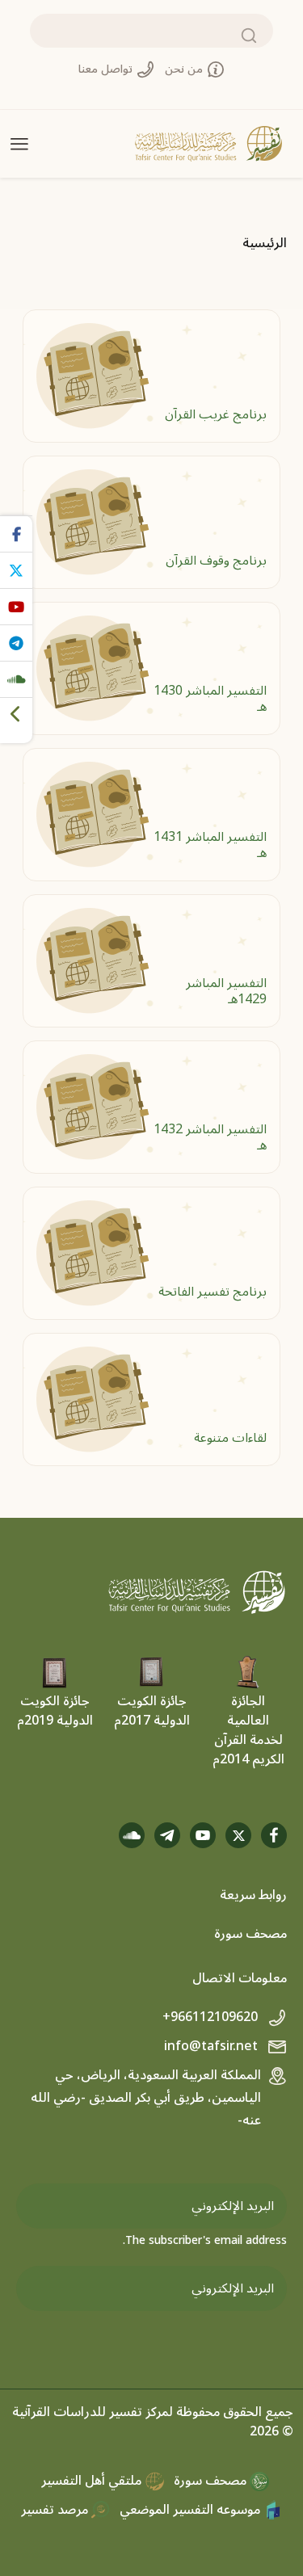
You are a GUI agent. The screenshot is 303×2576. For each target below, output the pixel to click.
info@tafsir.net (213, 2046)
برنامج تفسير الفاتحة (213, 1292)
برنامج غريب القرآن (216, 414)
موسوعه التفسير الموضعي (191, 2510)
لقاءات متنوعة (230, 1438)
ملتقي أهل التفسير (93, 2481)
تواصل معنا (107, 69)
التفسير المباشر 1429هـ (226, 991)
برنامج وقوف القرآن (216, 561)
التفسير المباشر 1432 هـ (210, 1137)
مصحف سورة (250, 1934)
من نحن (185, 69)
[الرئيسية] (208, 144)
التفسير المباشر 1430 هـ (210, 698)
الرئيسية (265, 243)
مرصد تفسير (56, 2510)
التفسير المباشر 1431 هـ (210, 845)
